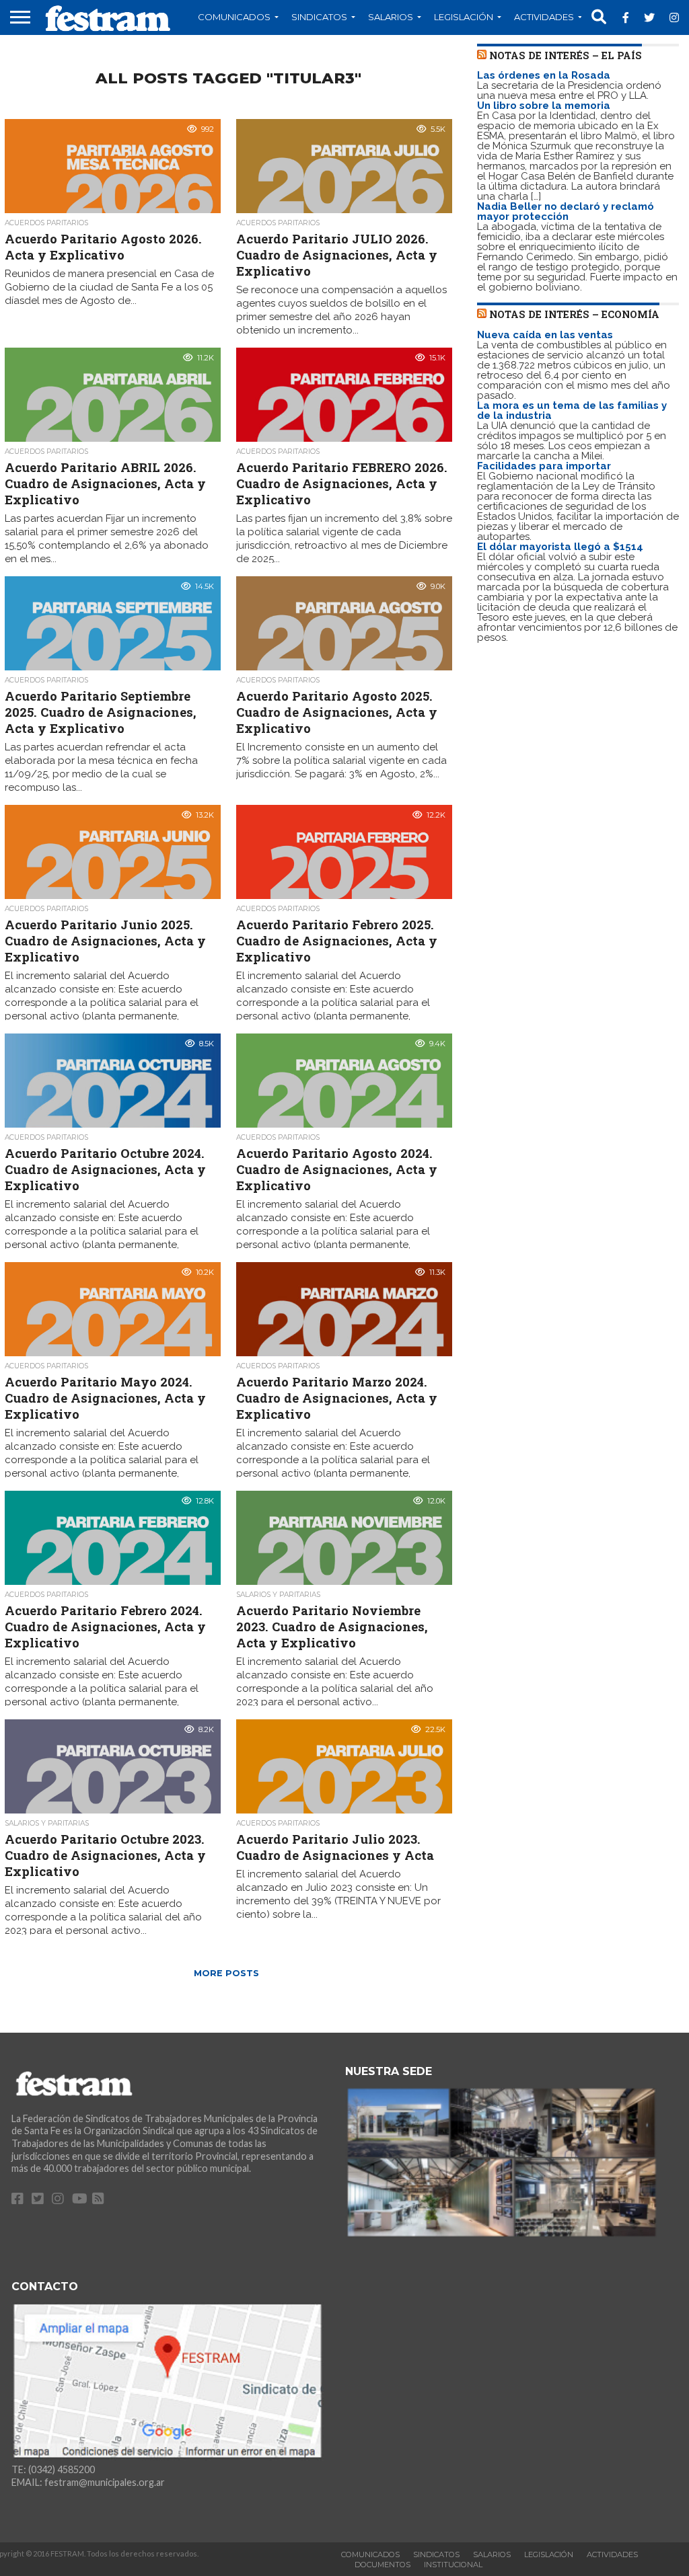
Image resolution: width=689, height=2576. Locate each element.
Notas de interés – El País (566, 55)
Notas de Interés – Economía (574, 314)
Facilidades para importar (544, 466)
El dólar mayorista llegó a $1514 (560, 547)
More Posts (226, 1973)
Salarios (391, 17)
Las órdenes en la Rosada (544, 75)
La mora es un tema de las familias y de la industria (572, 411)
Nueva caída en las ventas (545, 335)
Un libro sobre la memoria (544, 106)
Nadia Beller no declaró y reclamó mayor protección (566, 211)
